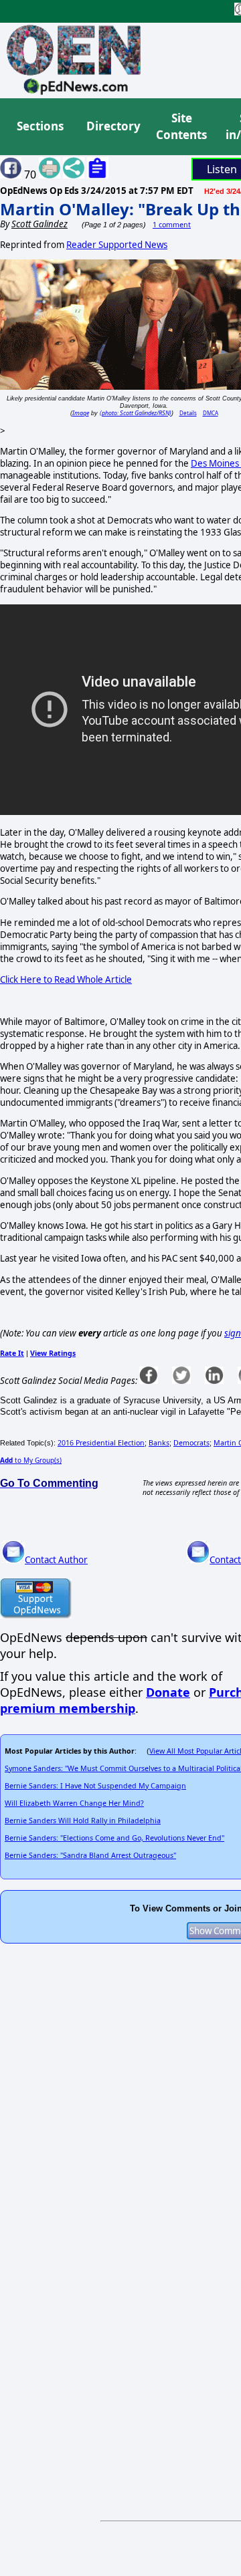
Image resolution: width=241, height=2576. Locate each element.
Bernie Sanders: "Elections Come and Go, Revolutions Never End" (114, 1838)
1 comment (172, 225)
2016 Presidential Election (101, 1443)
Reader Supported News (117, 245)
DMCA (211, 413)
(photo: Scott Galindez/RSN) (136, 413)
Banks (159, 1443)
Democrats (191, 1443)
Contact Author (56, 1560)
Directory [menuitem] (112, 126)
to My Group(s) (31, 1460)
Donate (168, 1692)
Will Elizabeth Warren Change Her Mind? (74, 1803)
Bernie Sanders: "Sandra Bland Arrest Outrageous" (90, 1855)
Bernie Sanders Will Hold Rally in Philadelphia (83, 1821)
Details (188, 413)
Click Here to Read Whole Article (66, 979)
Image (81, 413)
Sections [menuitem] (40, 126)
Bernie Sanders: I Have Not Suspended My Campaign (95, 1786)
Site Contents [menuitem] (181, 127)
